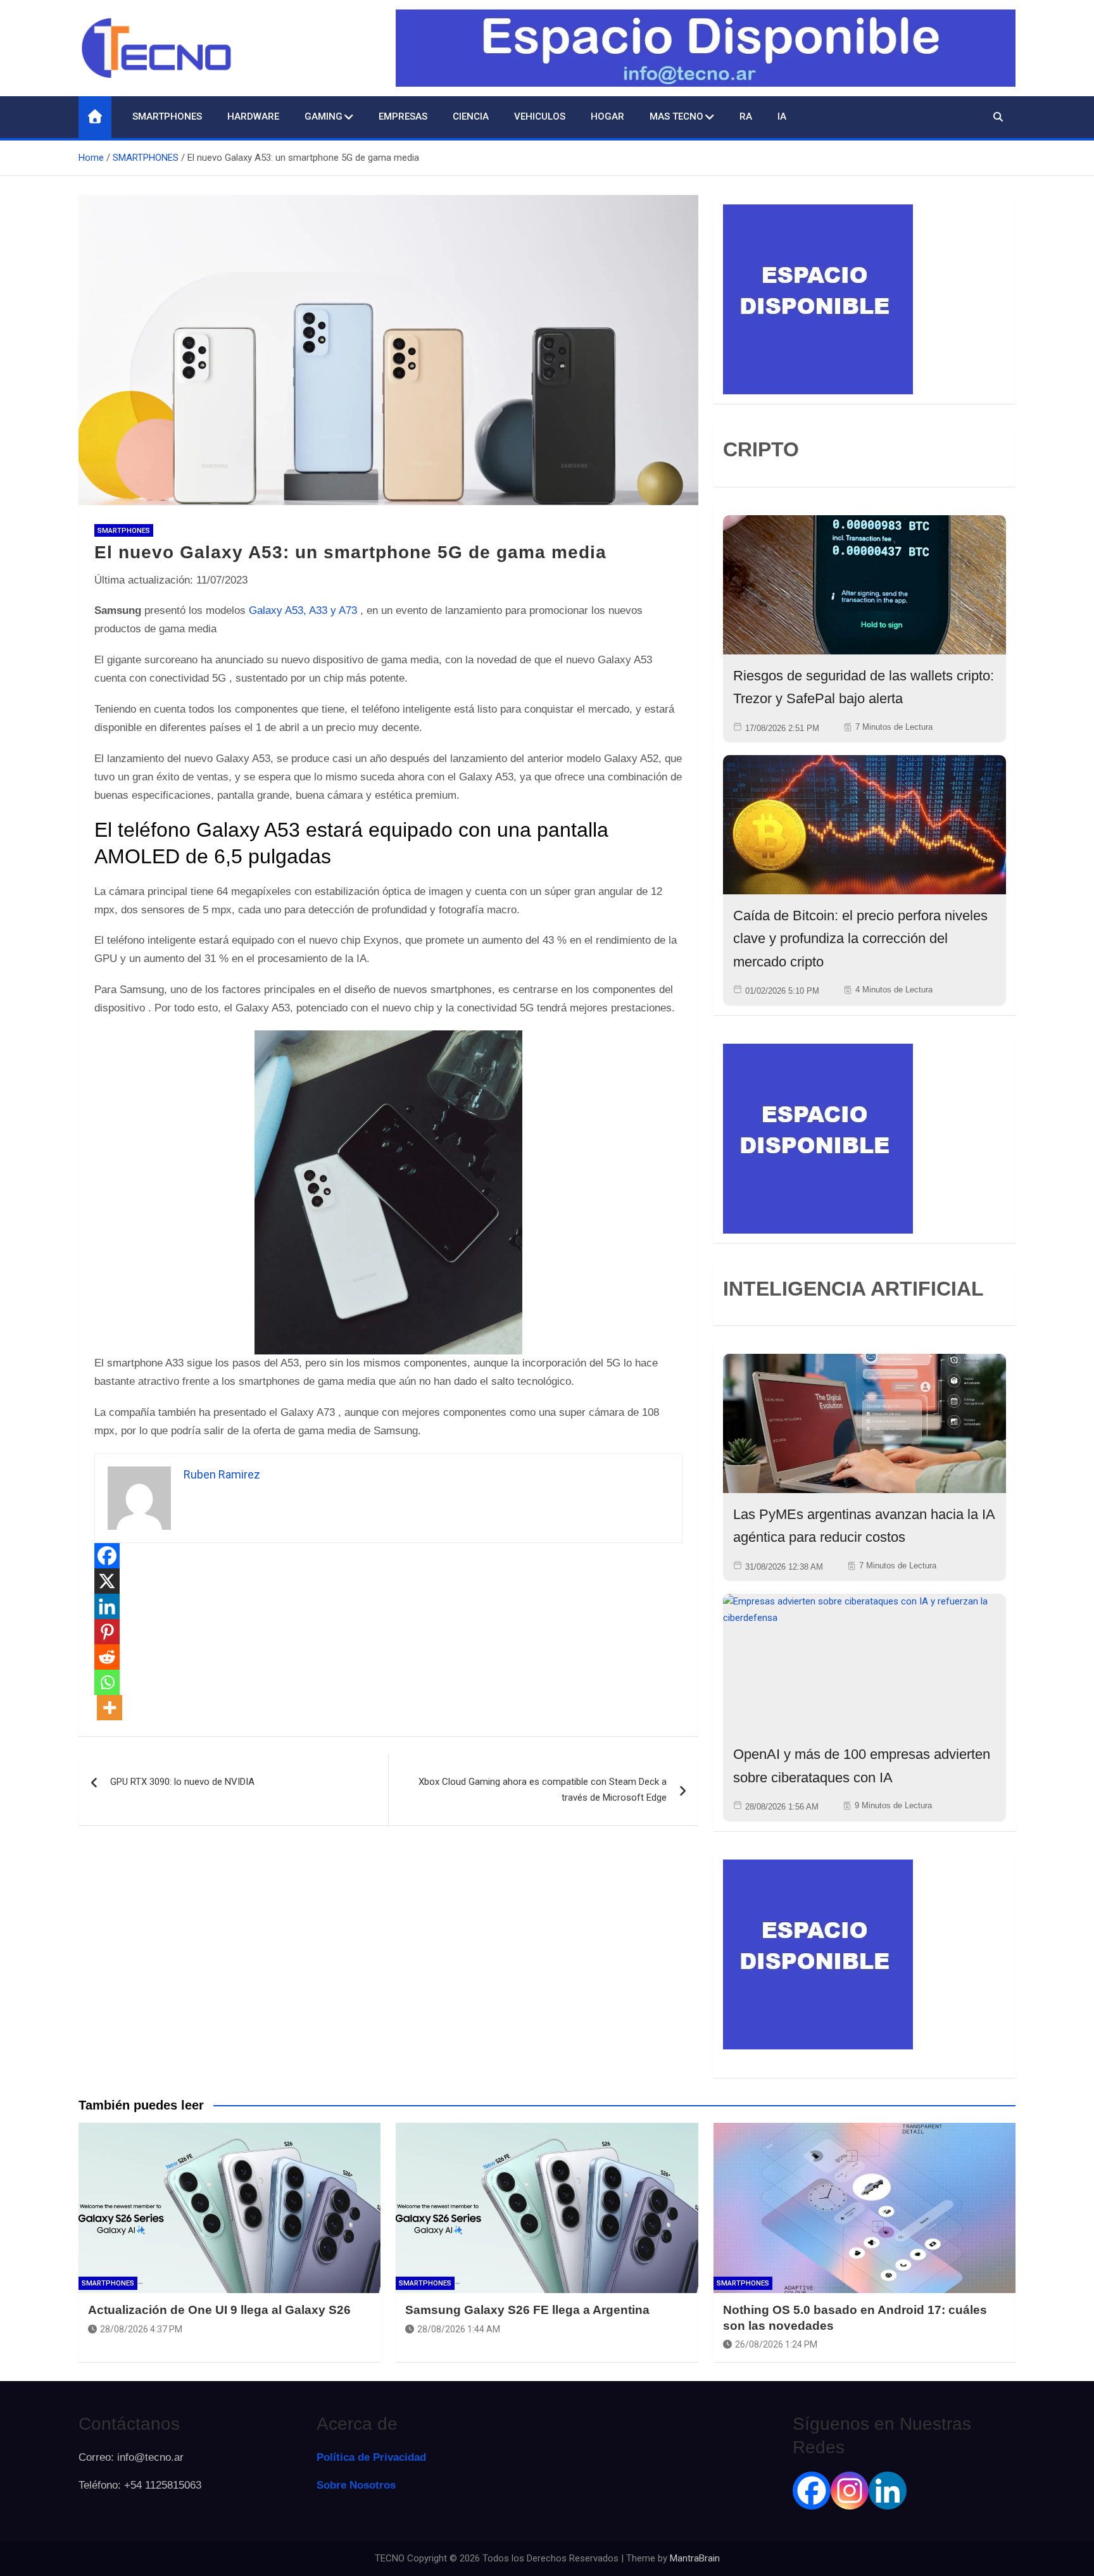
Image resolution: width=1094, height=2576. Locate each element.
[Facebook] (107, 1556)
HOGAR (607, 116)
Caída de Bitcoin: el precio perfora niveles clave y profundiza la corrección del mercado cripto (860, 939)
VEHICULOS (540, 116)
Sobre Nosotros (356, 2485)
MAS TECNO (676, 116)
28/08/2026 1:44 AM (459, 2329)
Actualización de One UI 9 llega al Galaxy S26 (219, 2310)
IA (782, 116)
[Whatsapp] (107, 1682)
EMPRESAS (403, 116)
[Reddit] (107, 1657)
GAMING (324, 116)
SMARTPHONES (167, 116)
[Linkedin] (107, 1606)
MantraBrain (695, 2558)
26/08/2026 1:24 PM (776, 2344)
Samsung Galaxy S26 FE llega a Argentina (527, 2310)
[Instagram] (850, 2491)
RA (746, 116)
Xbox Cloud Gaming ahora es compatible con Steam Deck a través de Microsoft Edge (543, 1790)
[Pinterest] (107, 1632)
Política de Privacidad (371, 2457)
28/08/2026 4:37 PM (141, 2329)
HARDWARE (253, 116)
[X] (107, 1581)
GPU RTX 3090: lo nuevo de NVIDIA (182, 1782)
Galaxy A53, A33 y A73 (303, 610)
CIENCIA (471, 116)
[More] (110, 1708)
